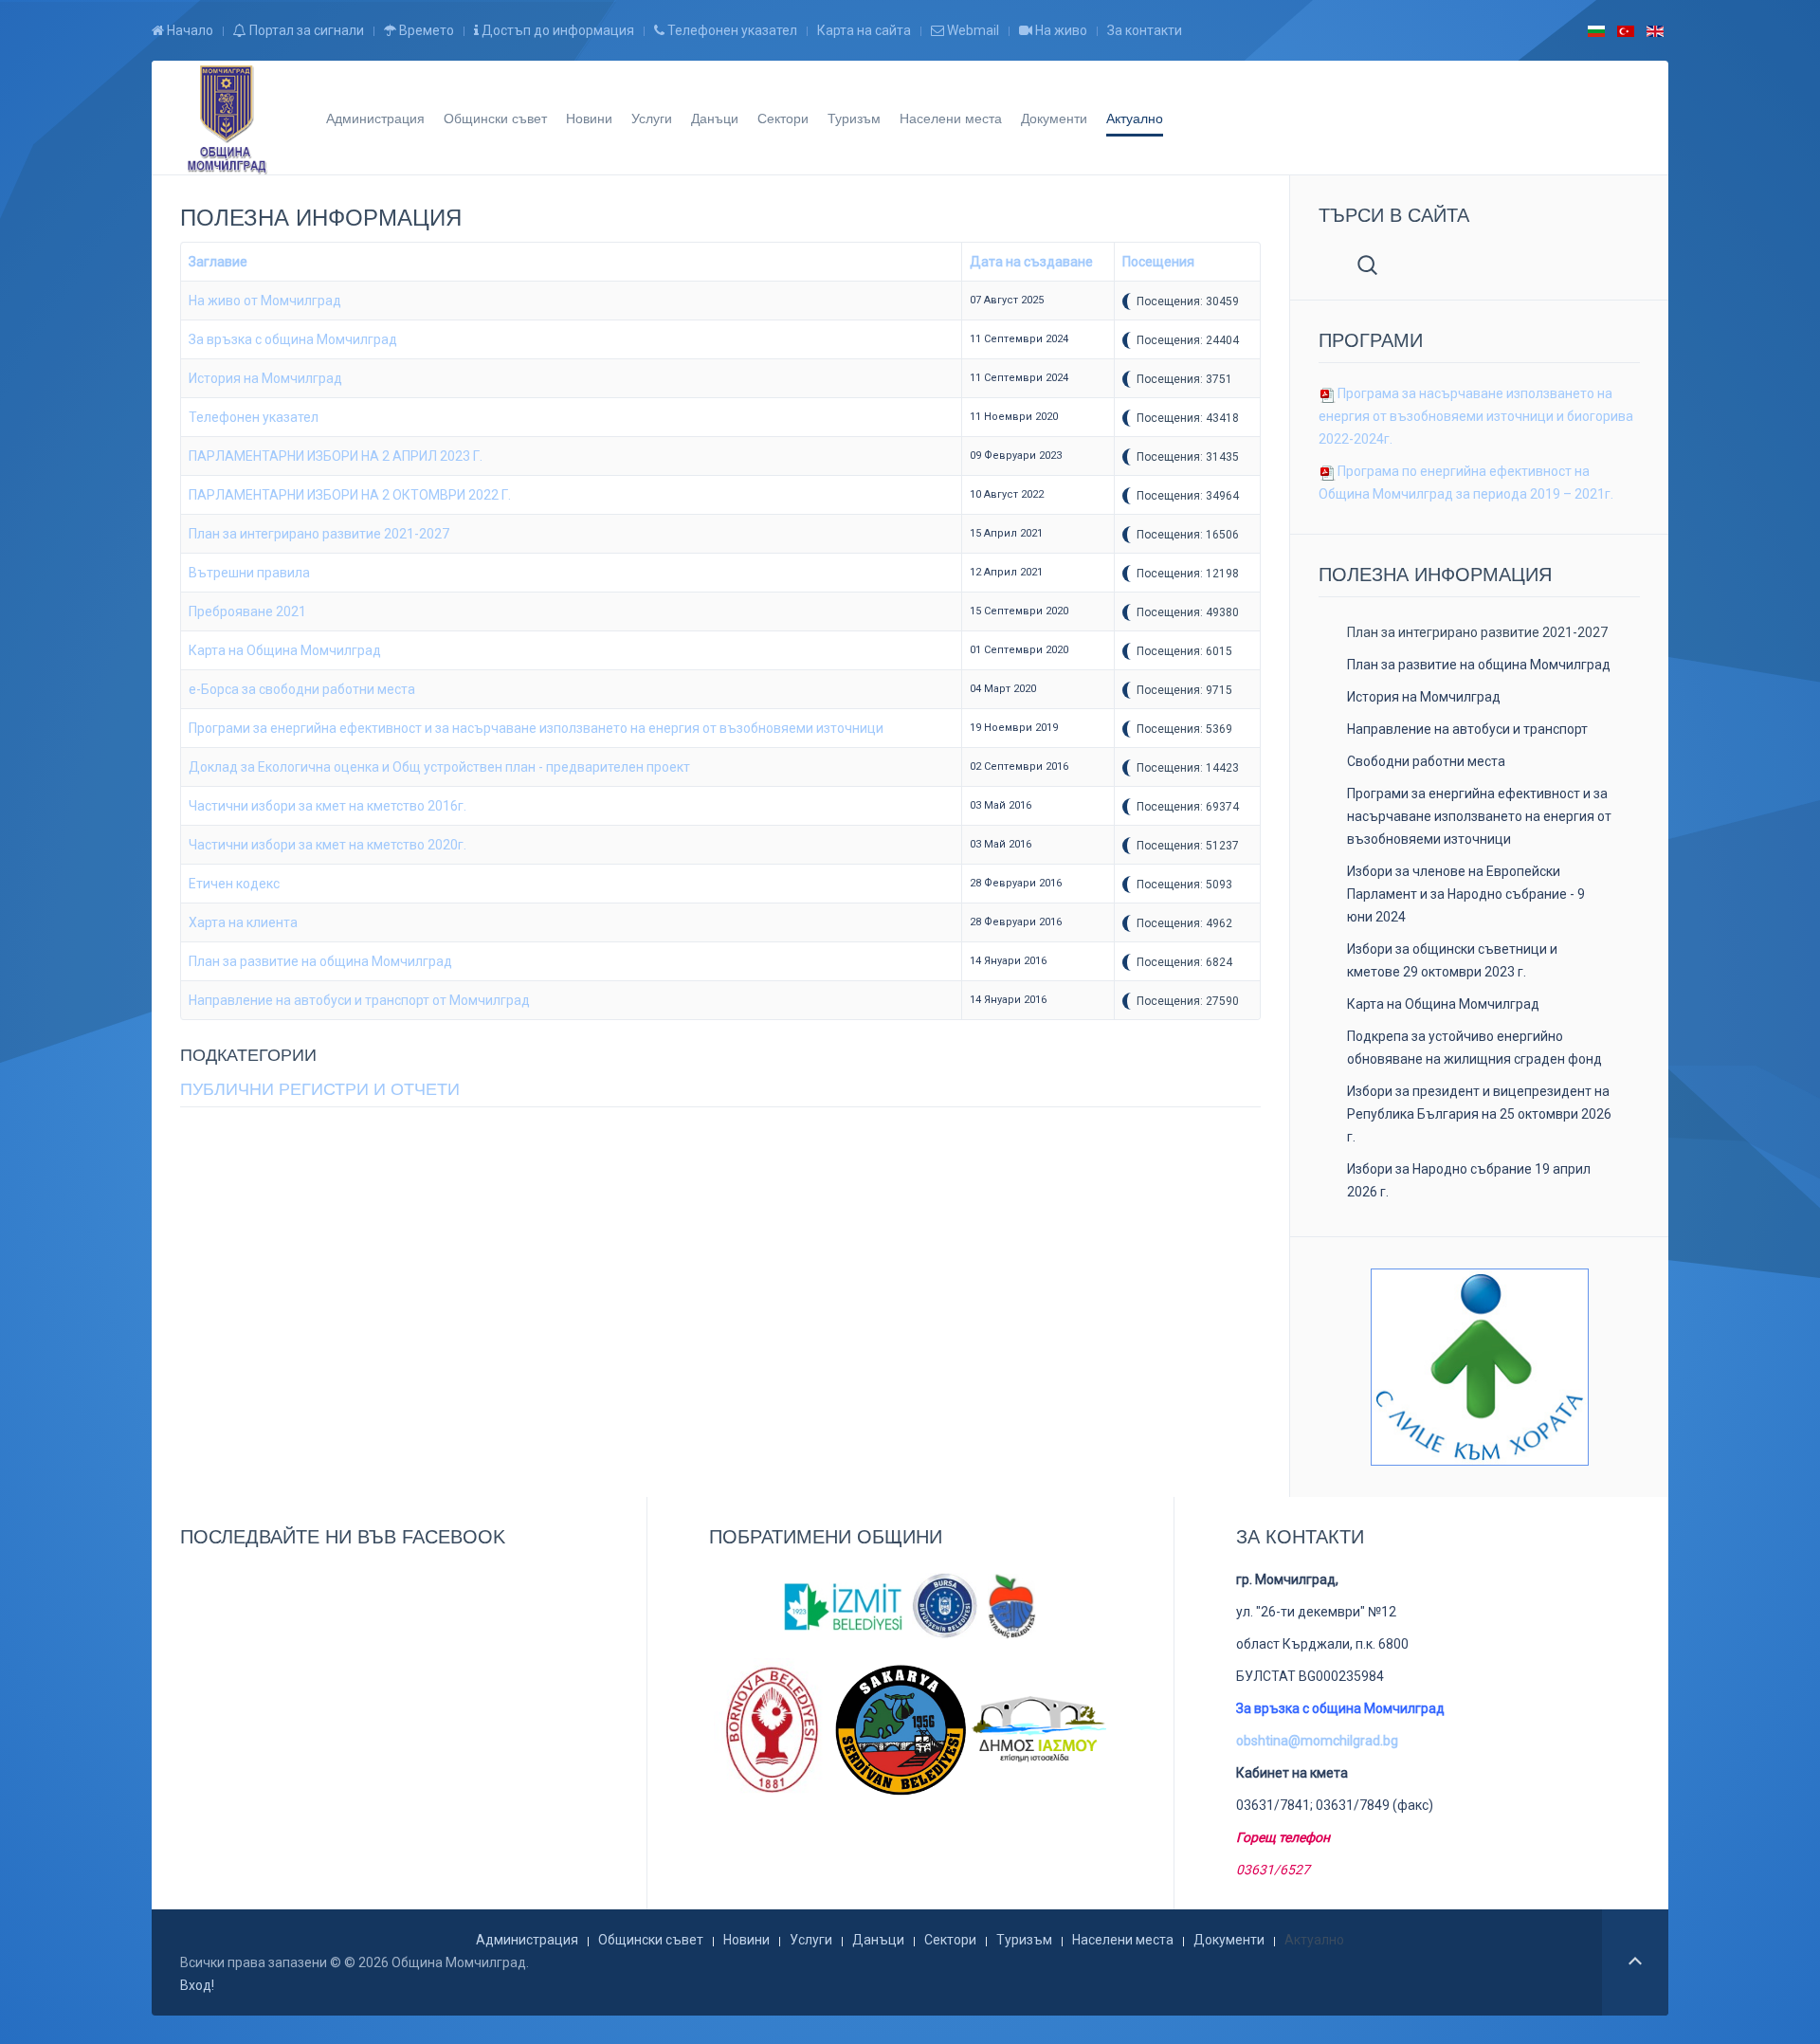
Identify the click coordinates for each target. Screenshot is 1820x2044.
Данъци (715, 118)
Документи (1054, 118)
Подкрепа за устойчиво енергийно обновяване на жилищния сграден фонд (1474, 1048)
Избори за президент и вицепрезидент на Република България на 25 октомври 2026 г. (1479, 1114)
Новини (589, 118)
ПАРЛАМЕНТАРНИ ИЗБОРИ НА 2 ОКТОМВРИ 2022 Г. (350, 495)
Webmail (972, 30)
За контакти (1145, 30)
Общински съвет (495, 118)
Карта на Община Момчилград (285, 650)
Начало (189, 30)
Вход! (197, 1985)
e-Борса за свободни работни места (302, 689)
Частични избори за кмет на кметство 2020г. (328, 845)
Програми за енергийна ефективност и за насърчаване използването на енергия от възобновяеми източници (536, 728)
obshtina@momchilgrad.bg (1317, 1741)
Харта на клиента (243, 922)
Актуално (1135, 118)
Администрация (375, 118)
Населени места (951, 118)
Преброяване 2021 (247, 611)
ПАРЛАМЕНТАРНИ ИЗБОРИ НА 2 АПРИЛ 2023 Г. (336, 456)
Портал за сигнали (305, 30)
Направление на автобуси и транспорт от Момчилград (359, 1000)
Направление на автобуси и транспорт (1467, 729)
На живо (1060, 30)
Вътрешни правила (249, 573)
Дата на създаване (1031, 262)
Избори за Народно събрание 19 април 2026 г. (1469, 1180)
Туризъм (854, 118)
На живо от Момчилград (265, 301)
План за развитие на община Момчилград (320, 961)
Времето (425, 30)
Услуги (652, 118)
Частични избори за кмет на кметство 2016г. (328, 806)
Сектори (783, 118)
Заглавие (218, 262)
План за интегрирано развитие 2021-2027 (319, 534)
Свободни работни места (1426, 761)
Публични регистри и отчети (320, 1089)
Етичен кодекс (234, 884)
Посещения (1158, 262)
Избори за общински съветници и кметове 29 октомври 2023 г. (1452, 960)
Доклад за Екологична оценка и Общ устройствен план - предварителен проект (439, 767)
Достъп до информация (556, 30)
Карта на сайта (864, 30)
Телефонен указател (731, 30)
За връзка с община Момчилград (293, 339)
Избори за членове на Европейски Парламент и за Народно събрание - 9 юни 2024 (1466, 894)
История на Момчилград (265, 378)
